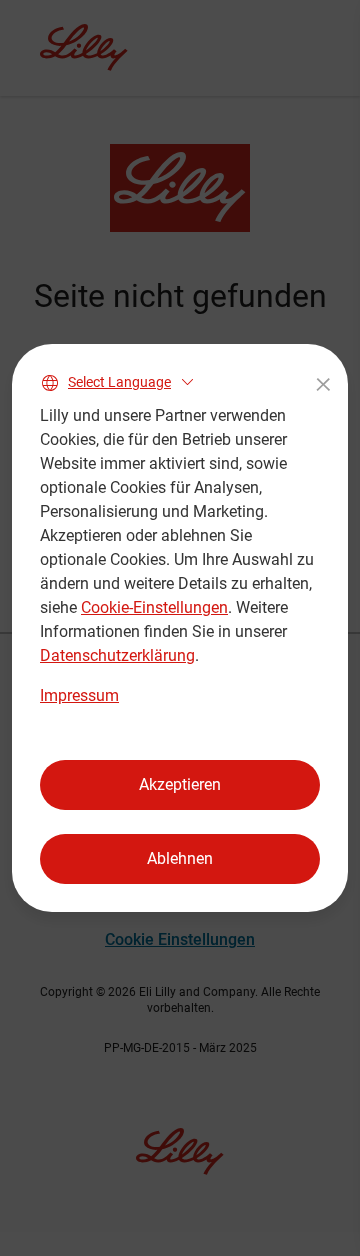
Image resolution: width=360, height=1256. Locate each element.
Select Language (119, 382)
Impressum (79, 695)
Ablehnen (180, 858)
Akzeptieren (180, 784)
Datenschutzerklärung (117, 655)
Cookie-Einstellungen (154, 607)
